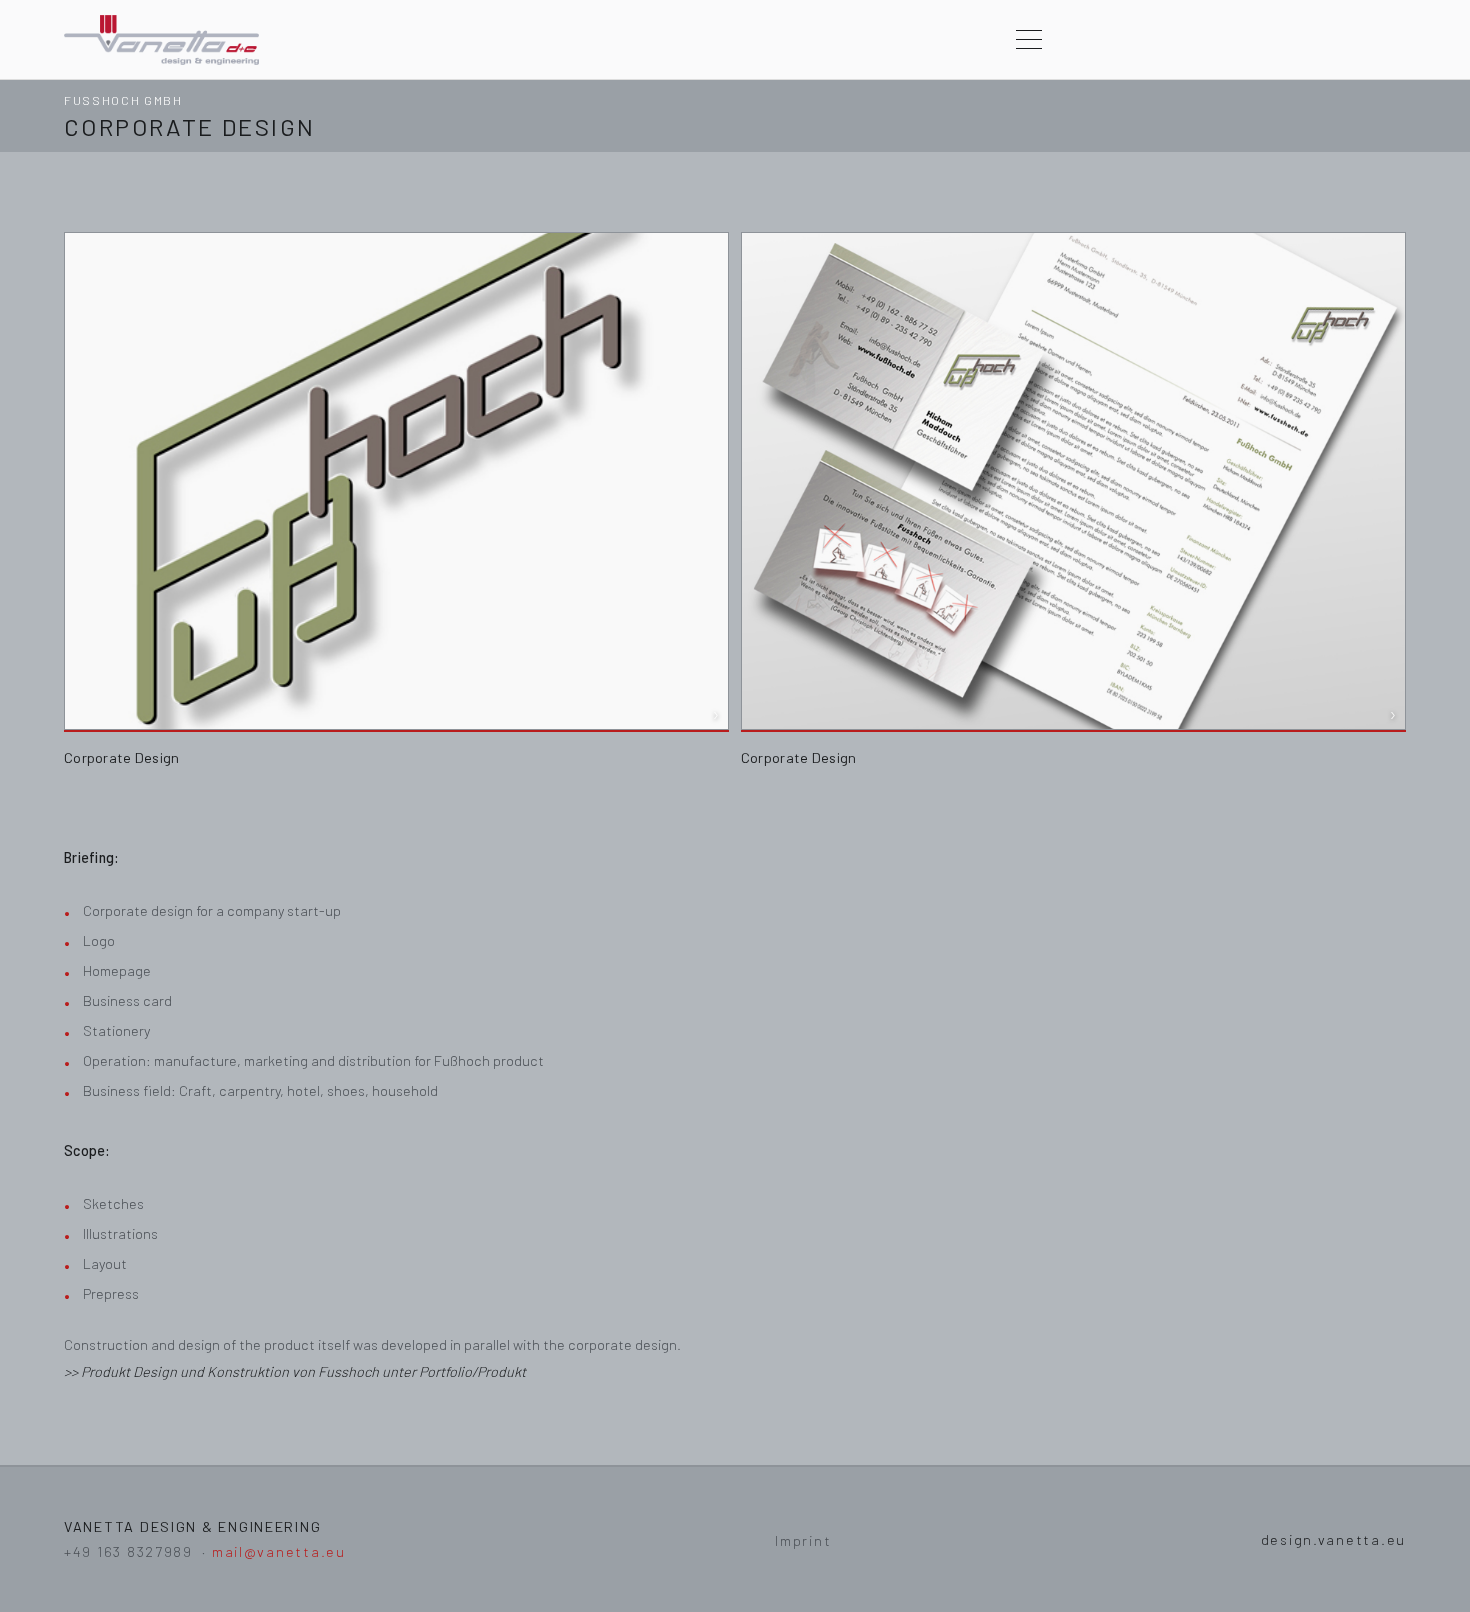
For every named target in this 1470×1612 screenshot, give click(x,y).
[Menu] (1029, 40)
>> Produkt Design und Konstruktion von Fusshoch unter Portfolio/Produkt (295, 1371)
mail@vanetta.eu (279, 1551)
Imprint (803, 1540)
